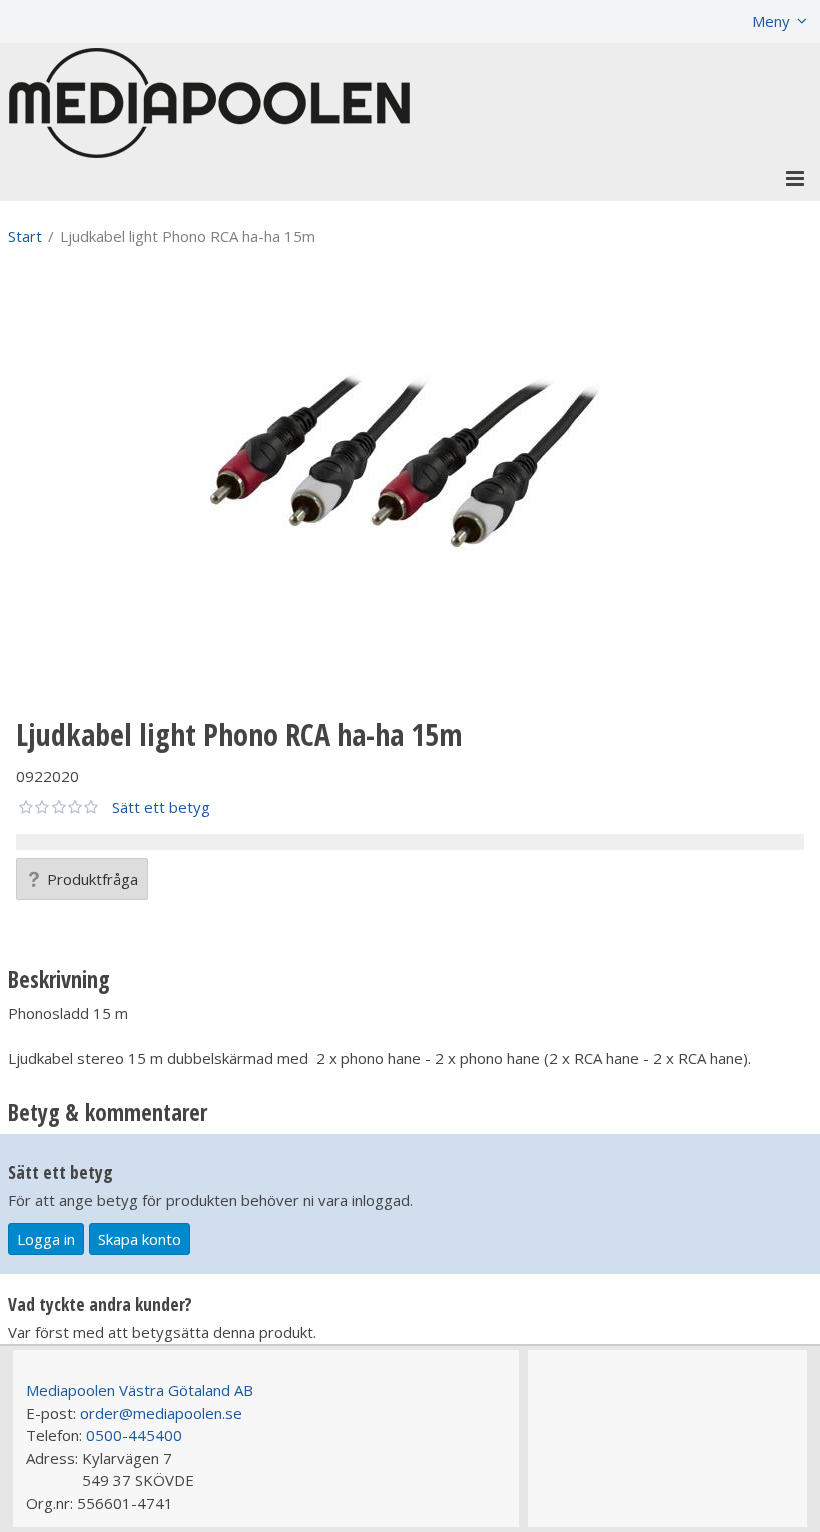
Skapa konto (139, 1239)
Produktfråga (92, 879)
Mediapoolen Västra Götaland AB (139, 1390)
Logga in (46, 1239)
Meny (771, 21)
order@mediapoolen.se (161, 1413)
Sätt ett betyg (161, 807)
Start (25, 236)
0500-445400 (134, 1435)
